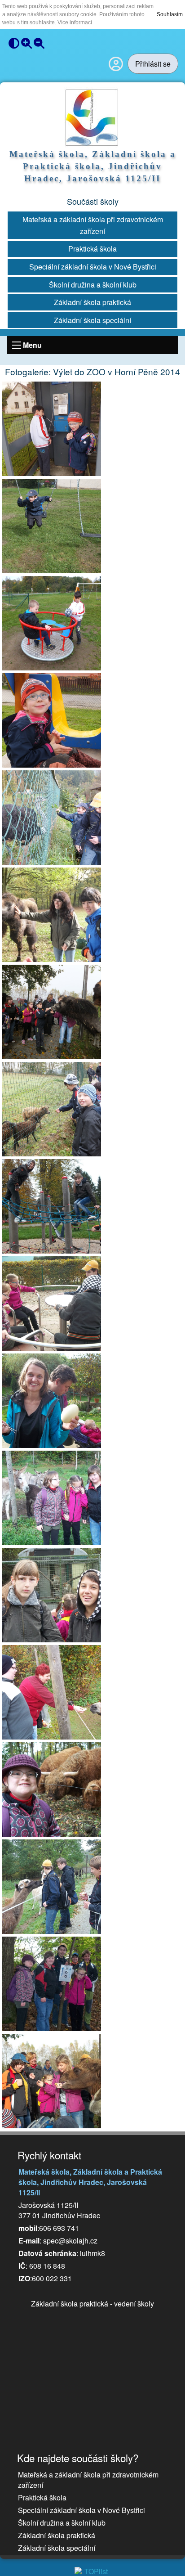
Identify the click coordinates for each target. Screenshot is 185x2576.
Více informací (75, 22)
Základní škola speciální (92, 320)
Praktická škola (92, 249)
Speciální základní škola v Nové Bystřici (93, 267)
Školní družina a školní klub (93, 285)
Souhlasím (170, 14)
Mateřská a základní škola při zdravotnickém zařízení (93, 225)
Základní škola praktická (92, 302)
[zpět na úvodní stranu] (93, 118)
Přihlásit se (153, 64)
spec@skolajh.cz (70, 2241)
